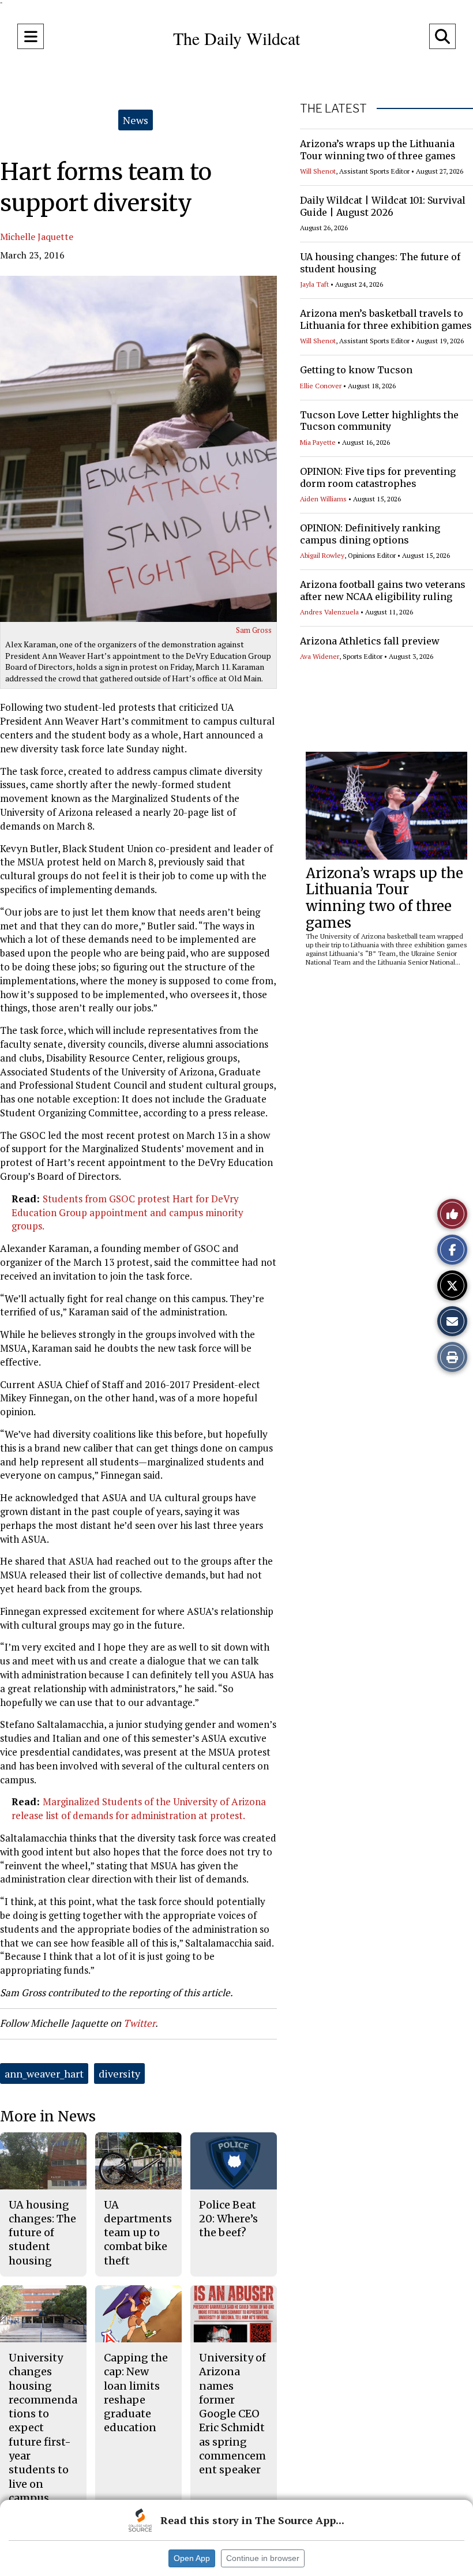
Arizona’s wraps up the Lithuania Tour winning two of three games (378, 150)
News (136, 120)
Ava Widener (320, 656)
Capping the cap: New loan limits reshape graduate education (136, 2393)
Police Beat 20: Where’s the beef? (228, 2219)
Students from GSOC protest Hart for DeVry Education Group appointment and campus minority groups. (127, 1212)
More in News (48, 2116)
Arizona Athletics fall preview (370, 641)
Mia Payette (318, 442)
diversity (119, 2073)
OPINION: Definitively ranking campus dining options (370, 534)
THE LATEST (333, 108)
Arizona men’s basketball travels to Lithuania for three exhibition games (386, 319)
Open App (192, 2558)
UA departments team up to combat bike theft (138, 2233)
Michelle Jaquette (37, 237)
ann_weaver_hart (44, 2073)
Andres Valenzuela (329, 612)
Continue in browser (263, 2558)
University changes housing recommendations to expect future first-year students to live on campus (43, 2428)
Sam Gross (254, 630)
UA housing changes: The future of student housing (42, 2233)
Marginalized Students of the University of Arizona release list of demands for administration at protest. (139, 1808)
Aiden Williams (323, 499)
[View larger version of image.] (138, 449)
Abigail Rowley (322, 555)
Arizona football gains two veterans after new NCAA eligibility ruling (383, 590)
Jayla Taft (314, 284)
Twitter (139, 2023)
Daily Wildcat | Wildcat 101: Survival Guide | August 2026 (383, 206)
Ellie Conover (321, 386)
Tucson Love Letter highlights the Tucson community (379, 421)
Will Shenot (318, 171)
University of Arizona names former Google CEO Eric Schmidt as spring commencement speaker (232, 2414)
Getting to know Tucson (356, 370)
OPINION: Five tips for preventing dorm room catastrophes (378, 477)
